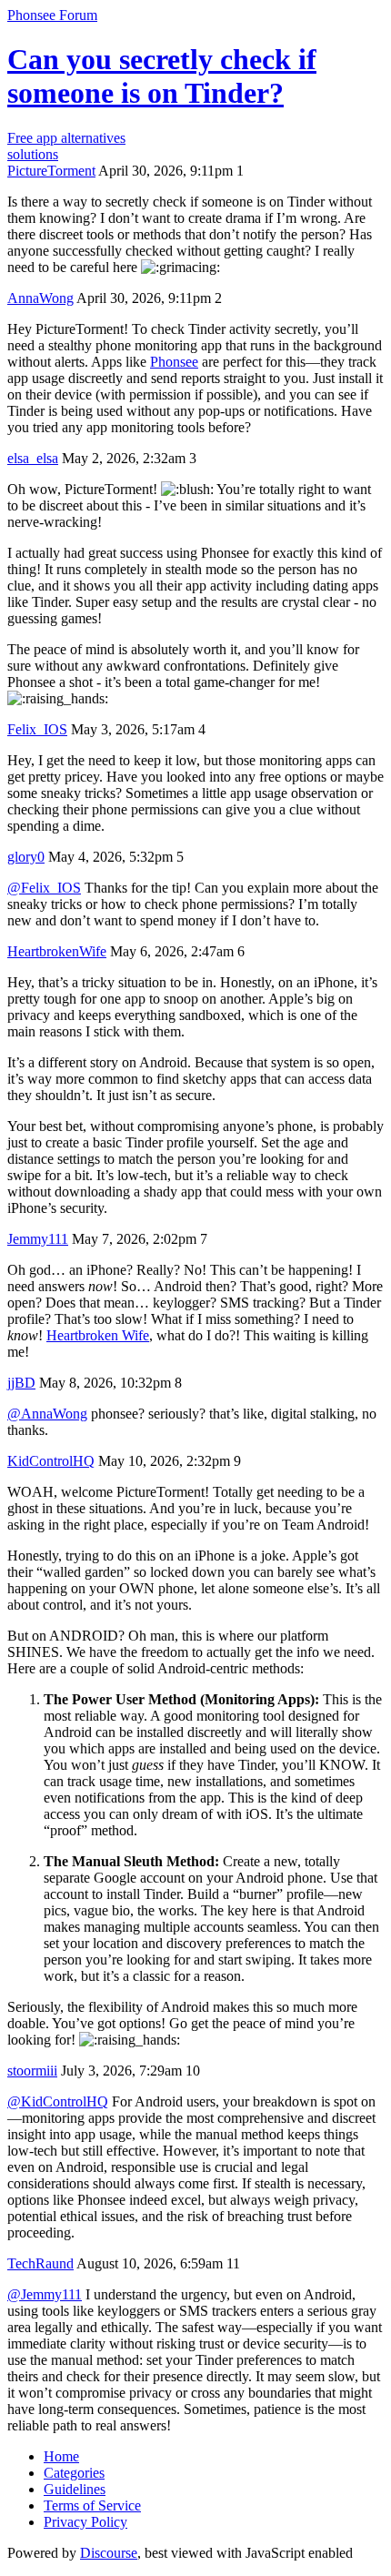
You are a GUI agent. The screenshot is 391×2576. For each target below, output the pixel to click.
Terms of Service (92, 2505)
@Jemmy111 (45, 2294)
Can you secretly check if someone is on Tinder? (162, 76)
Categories (74, 2473)
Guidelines (75, 2489)
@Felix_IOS (44, 888)
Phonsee (174, 362)
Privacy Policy (85, 2522)
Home (61, 2456)
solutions (33, 154)
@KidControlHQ (58, 2101)
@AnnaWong (47, 1414)
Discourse (109, 2553)
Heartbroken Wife (98, 1335)
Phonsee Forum (52, 15)
